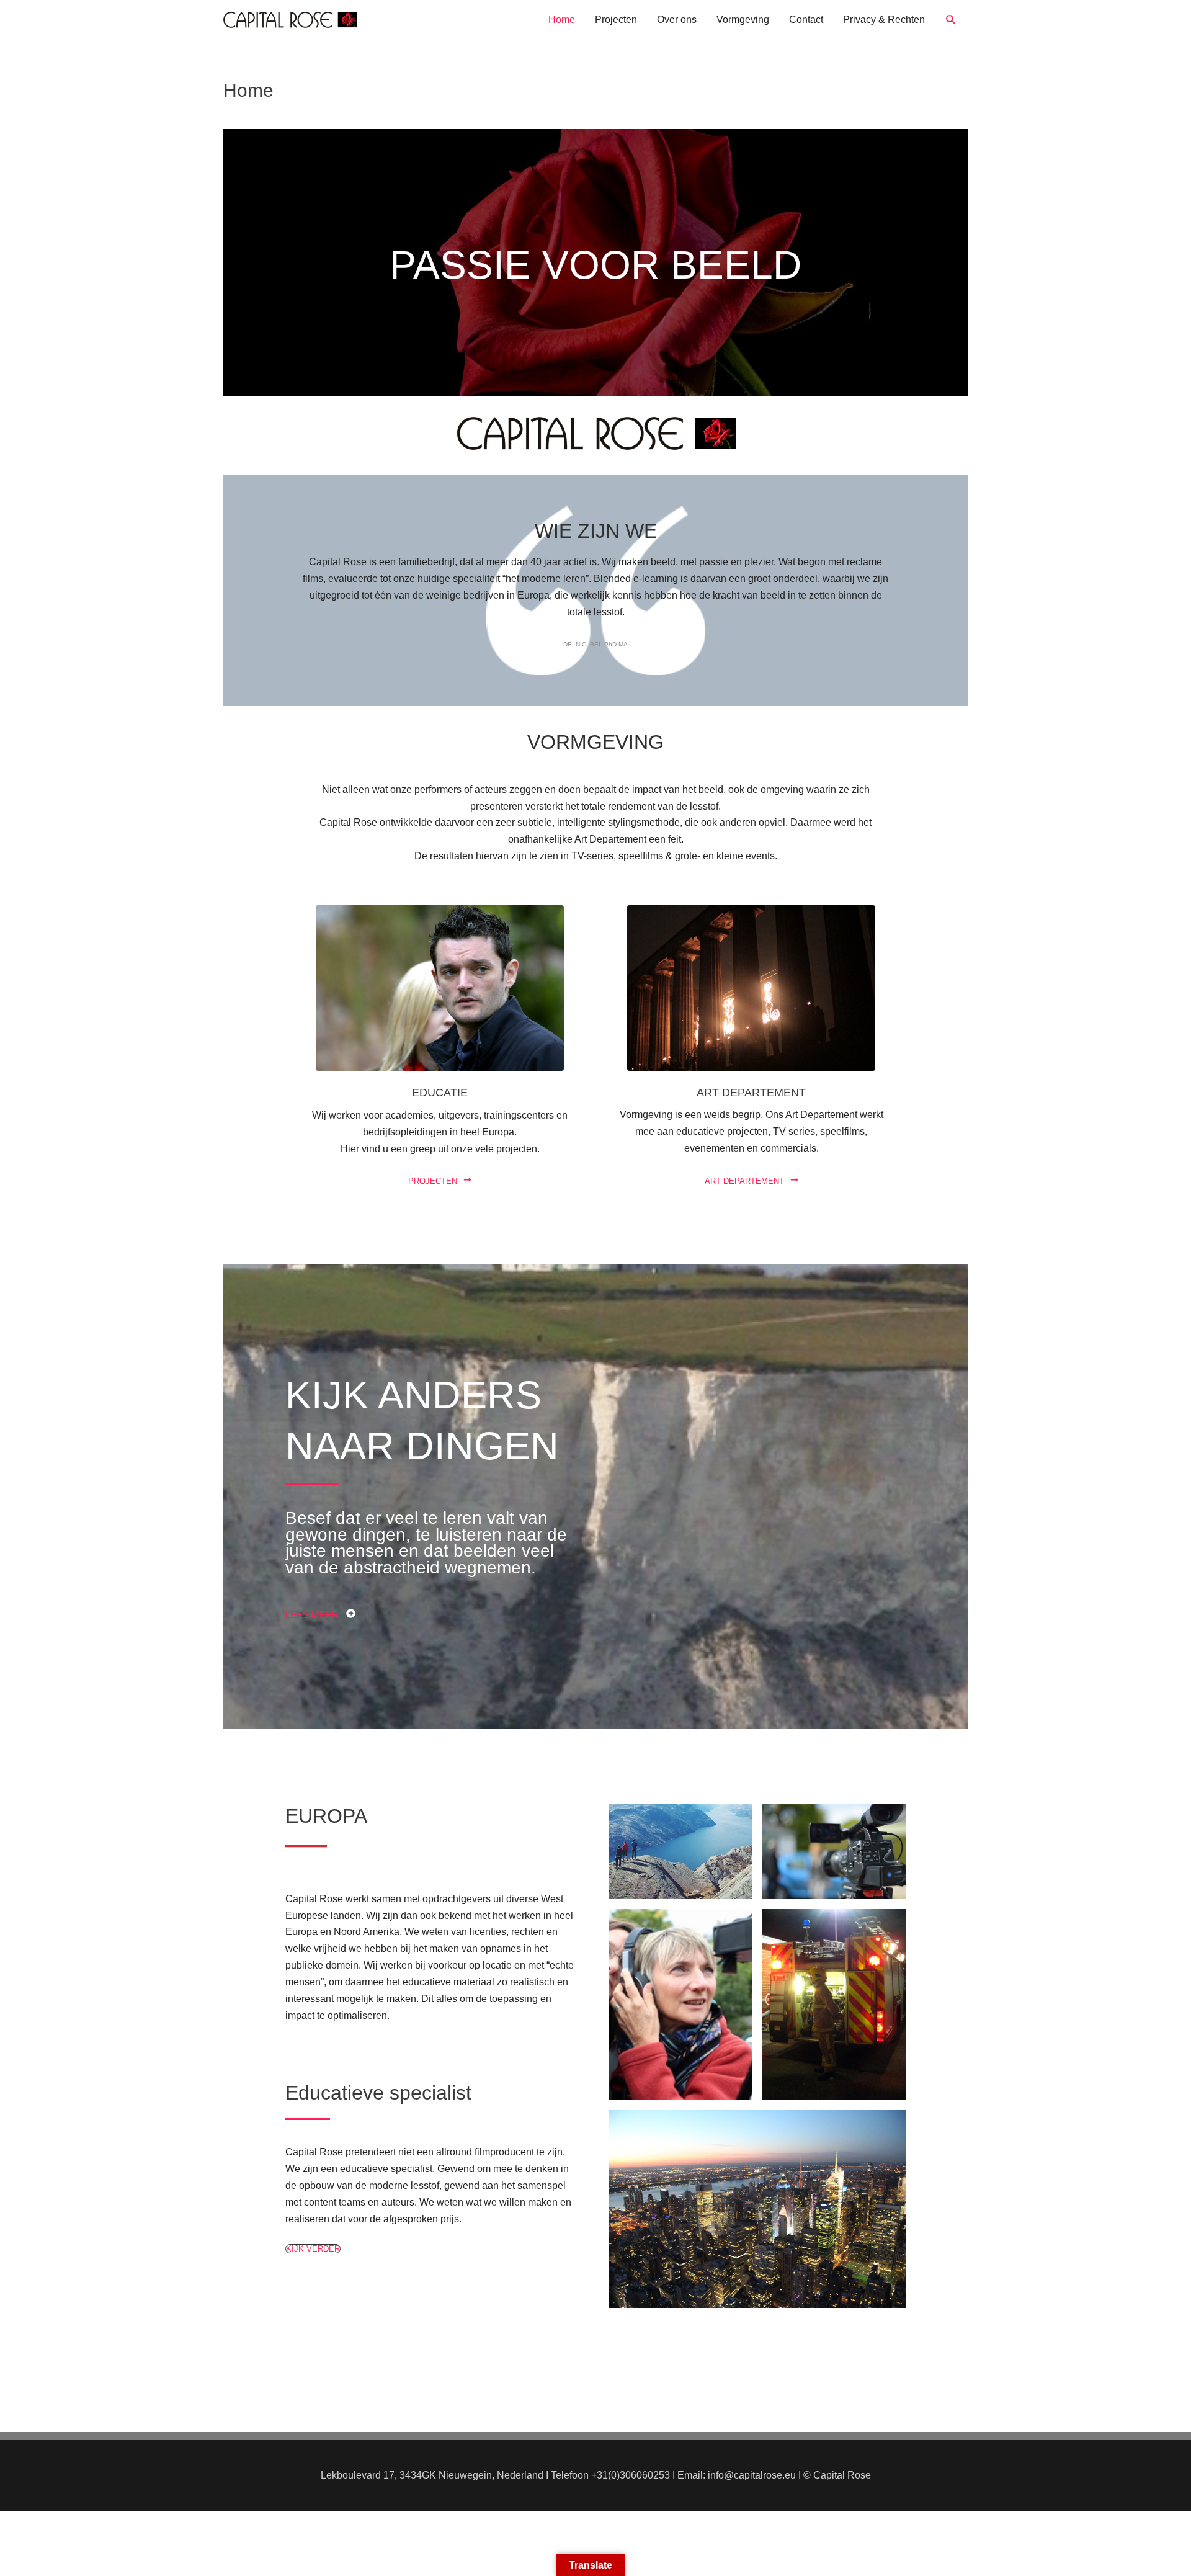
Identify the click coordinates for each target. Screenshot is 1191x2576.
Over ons (677, 20)
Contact (806, 20)
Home (562, 20)
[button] (951, 20)
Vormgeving (743, 20)
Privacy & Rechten (884, 20)
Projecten (616, 20)
